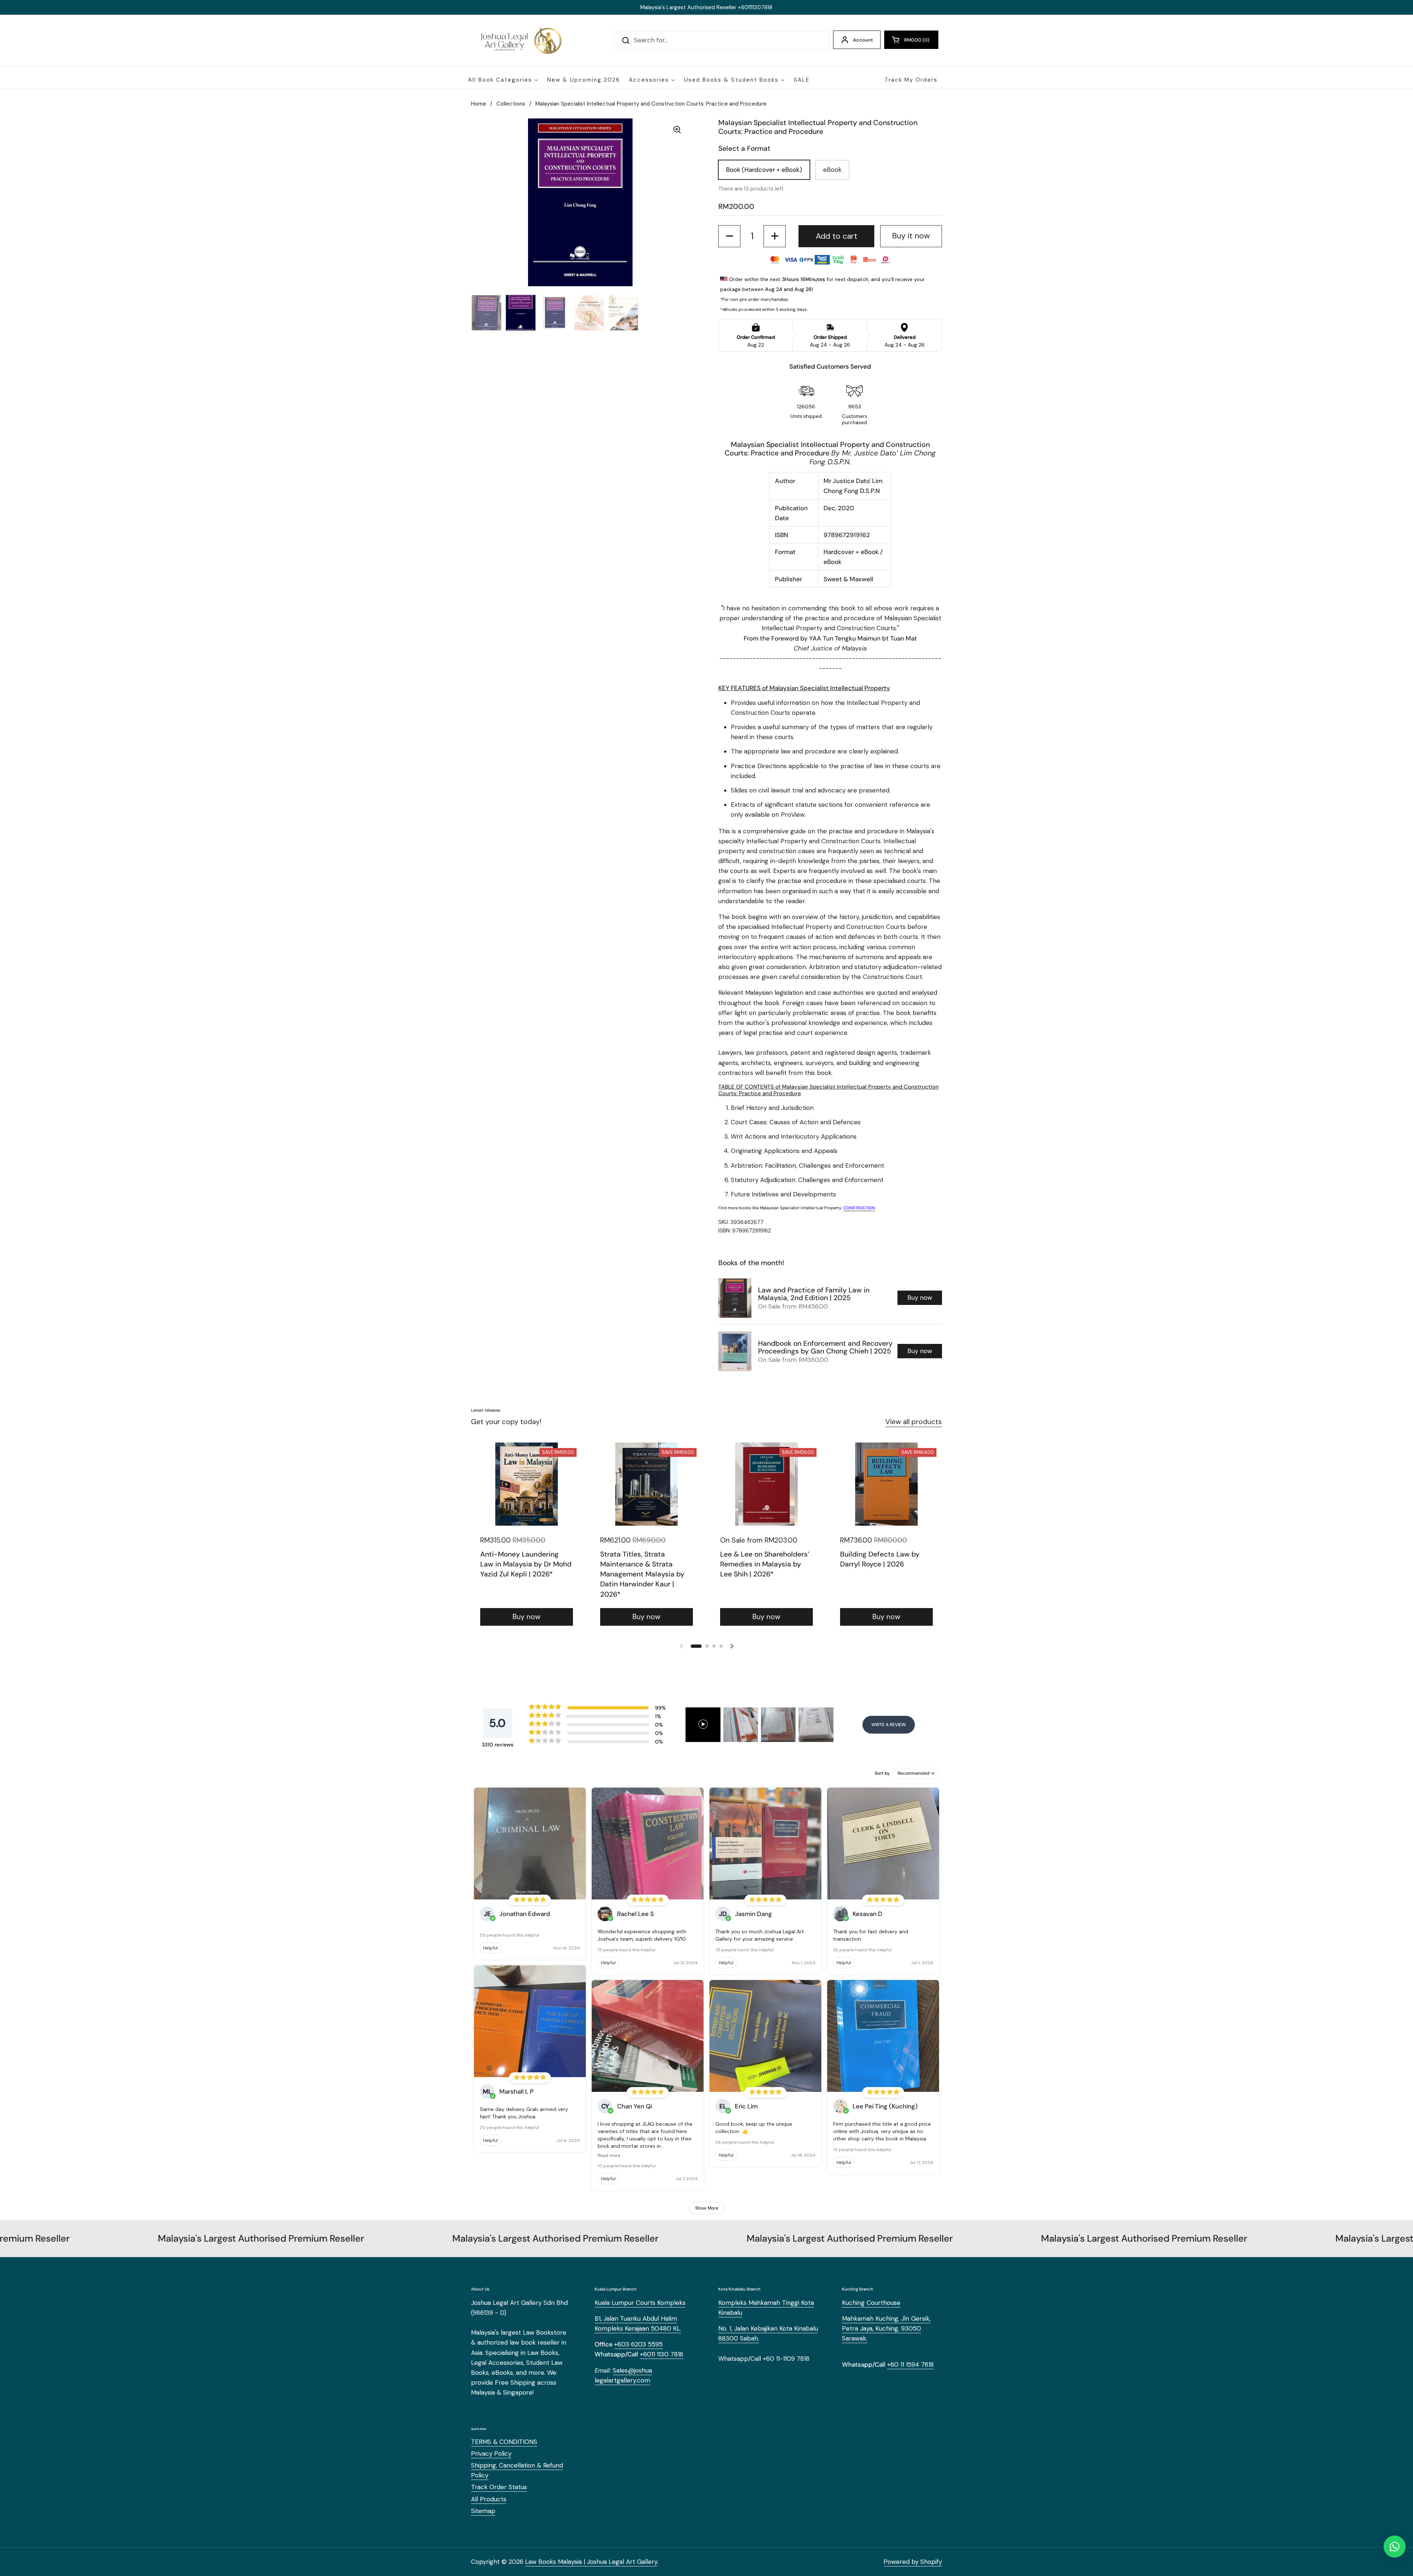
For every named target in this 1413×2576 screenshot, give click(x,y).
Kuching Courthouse (871, 2303)
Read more (609, 2155)
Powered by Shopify (913, 2562)
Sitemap (483, 2511)
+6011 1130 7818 (662, 2354)
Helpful (491, 1948)
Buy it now (911, 236)
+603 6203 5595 (638, 2344)
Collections (511, 104)
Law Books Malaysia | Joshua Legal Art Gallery (591, 2562)
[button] (911, 40)
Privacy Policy (491, 2453)
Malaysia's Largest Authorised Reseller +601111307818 (706, 7)
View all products (914, 1422)
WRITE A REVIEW (889, 1725)
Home (479, 104)
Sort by (882, 1773)
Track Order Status (499, 2487)
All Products (489, 2499)
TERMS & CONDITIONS (504, 2442)
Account (863, 40)
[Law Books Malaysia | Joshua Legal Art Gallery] (520, 40)
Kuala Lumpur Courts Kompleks (640, 2303)
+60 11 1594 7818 (911, 2364)
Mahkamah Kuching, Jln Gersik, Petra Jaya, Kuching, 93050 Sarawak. (886, 2328)
